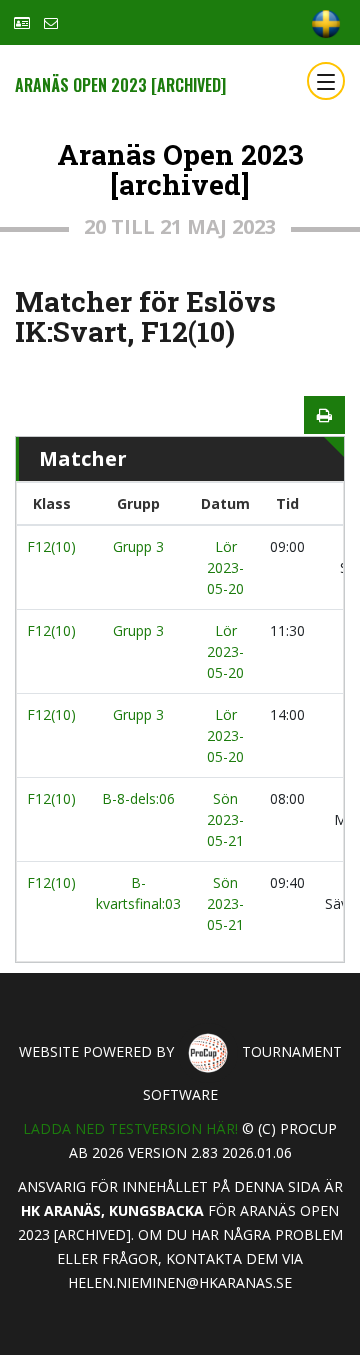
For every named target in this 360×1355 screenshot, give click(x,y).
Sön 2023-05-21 (225, 819)
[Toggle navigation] (326, 81)
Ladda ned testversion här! (130, 1128)
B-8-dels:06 (138, 798)
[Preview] (324, 415)
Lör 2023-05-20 (225, 567)
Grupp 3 (138, 546)
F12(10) (51, 546)
